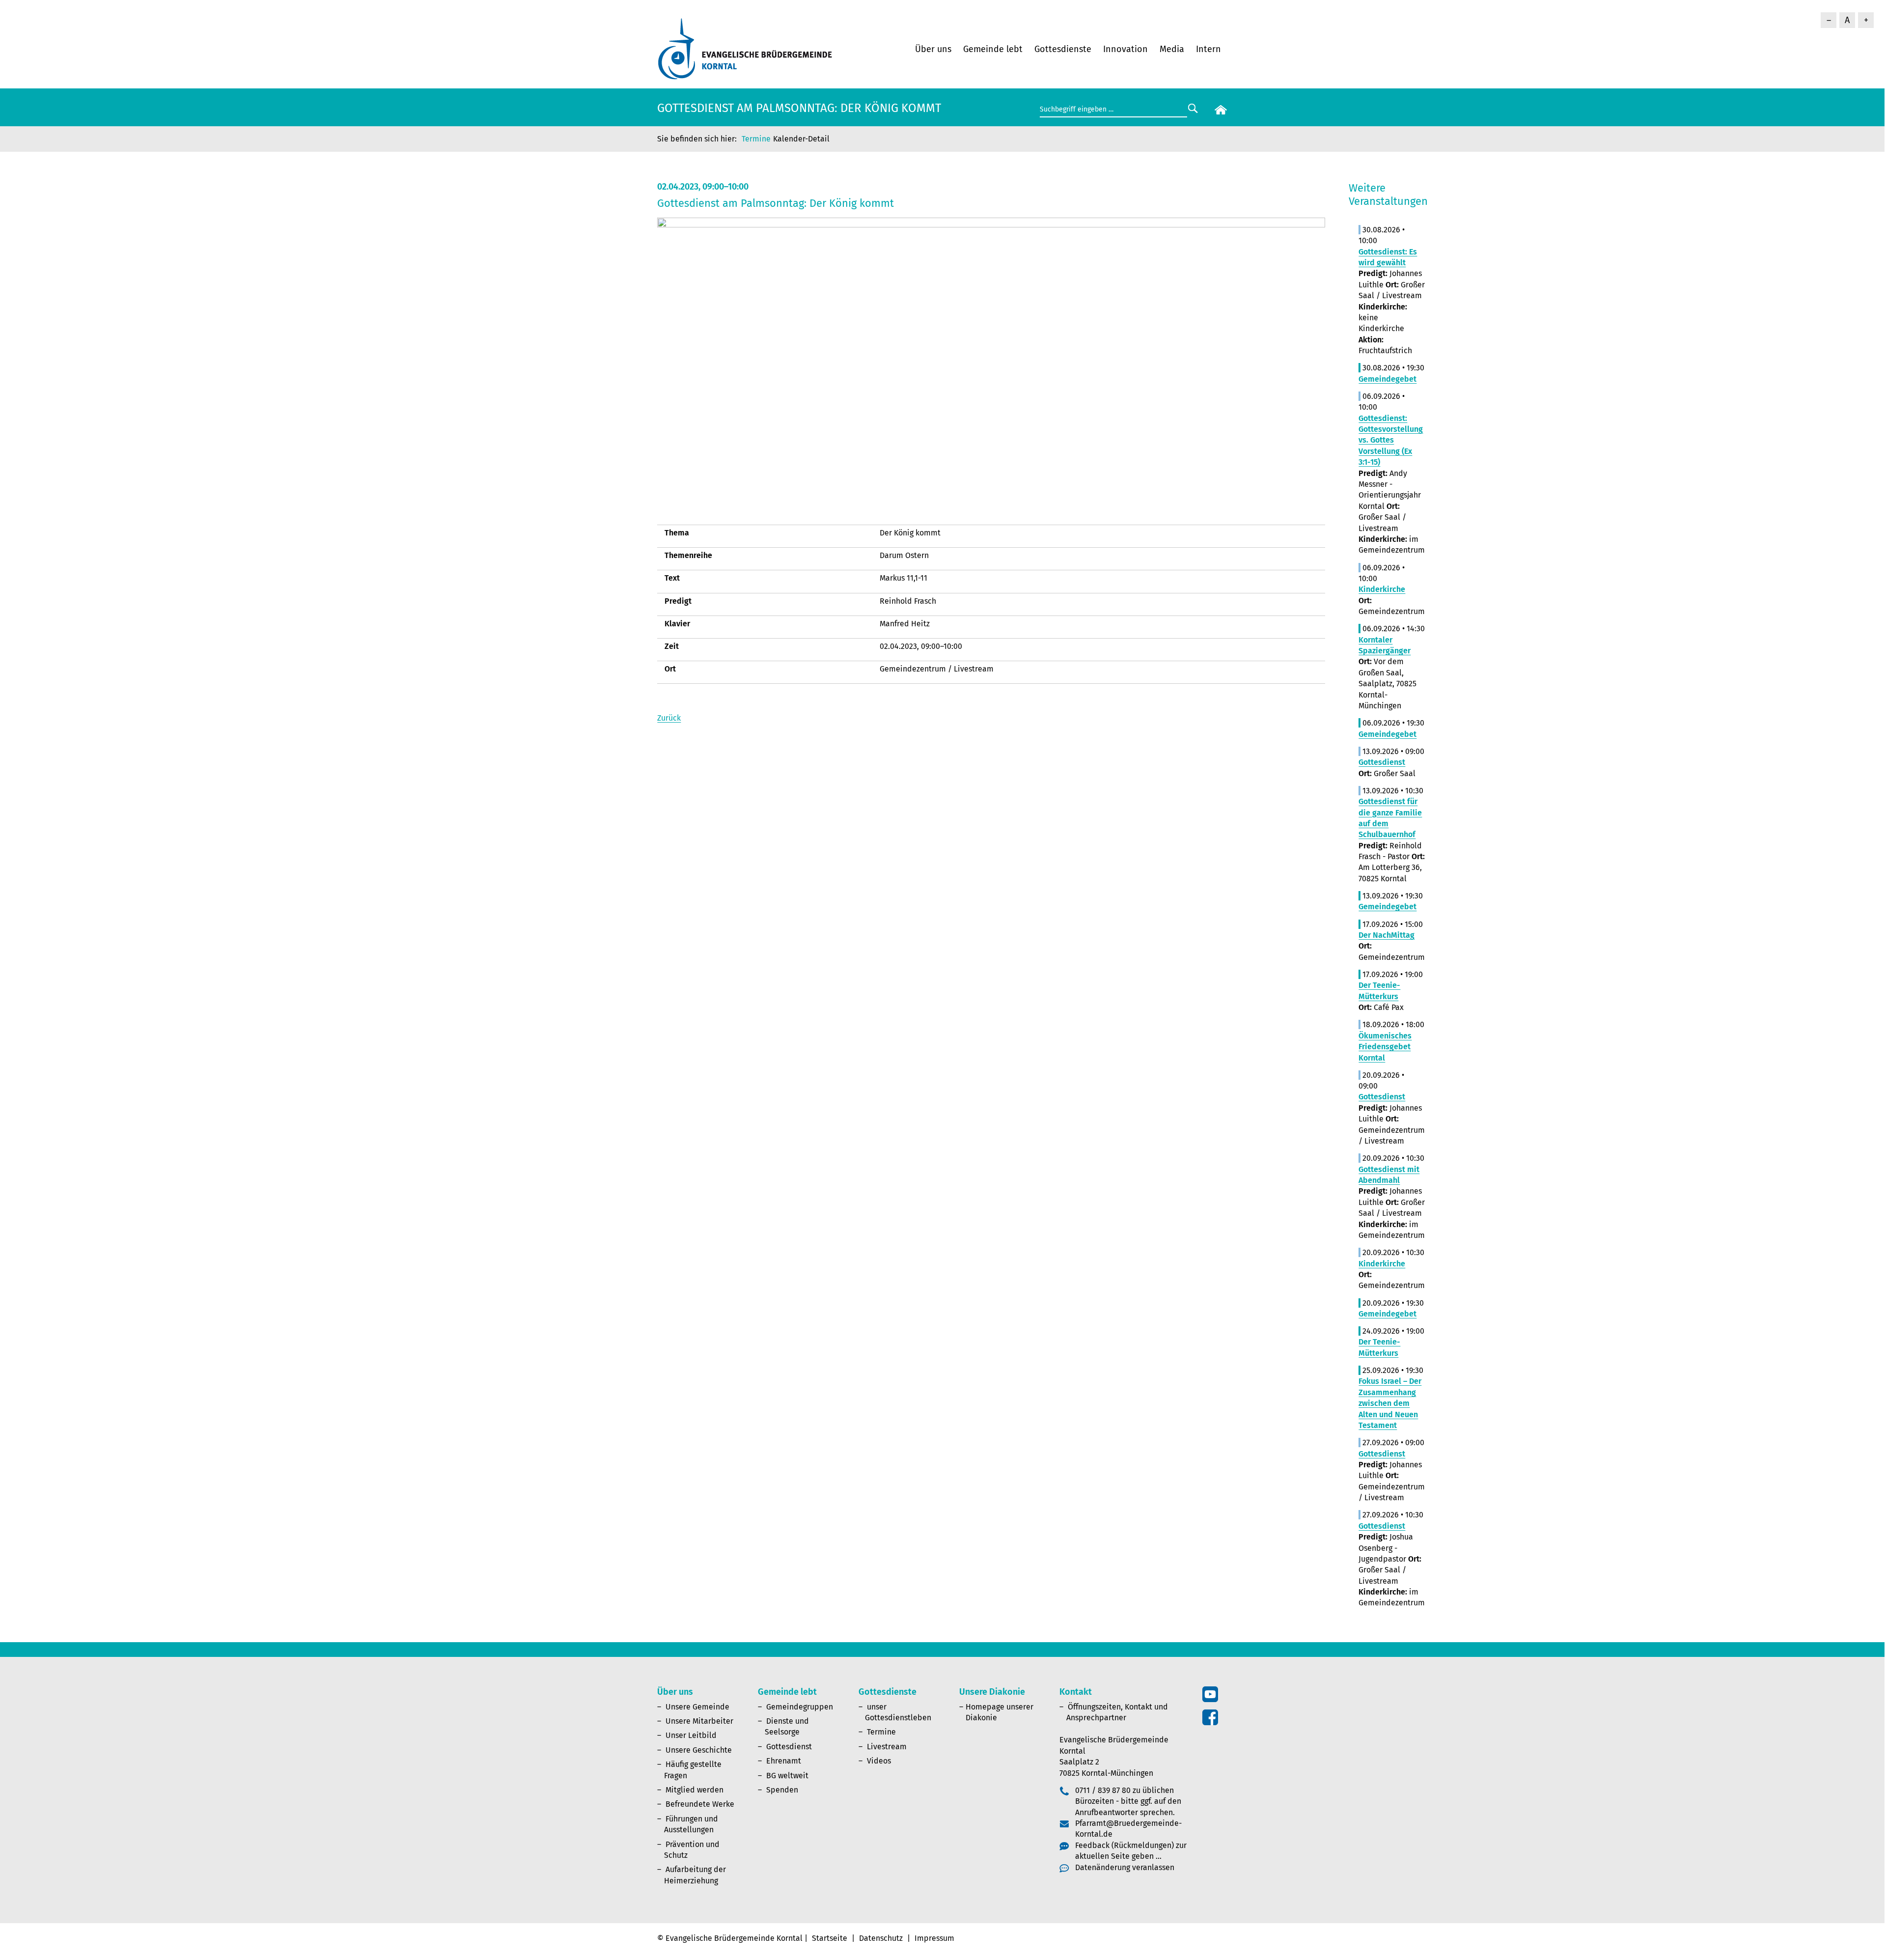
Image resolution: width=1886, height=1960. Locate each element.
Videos (879, 1761)
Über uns (933, 49)
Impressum (934, 1938)
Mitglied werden (694, 1790)
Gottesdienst (789, 1747)
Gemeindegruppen (800, 1707)
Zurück (669, 718)
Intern (1208, 49)
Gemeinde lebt (993, 49)
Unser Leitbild (691, 1735)
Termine (756, 139)
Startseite (830, 1938)
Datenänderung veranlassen (1125, 1867)
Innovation (1125, 49)
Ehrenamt (784, 1761)
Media (1172, 49)
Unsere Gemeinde (697, 1707)
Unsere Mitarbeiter (699, 1721)
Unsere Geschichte (699, 1750)
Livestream (887, 1747)
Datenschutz (881, 1938)
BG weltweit (787, 1776)
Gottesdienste (1063, 49)
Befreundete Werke (700, 1804)
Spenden (782, 1790)
